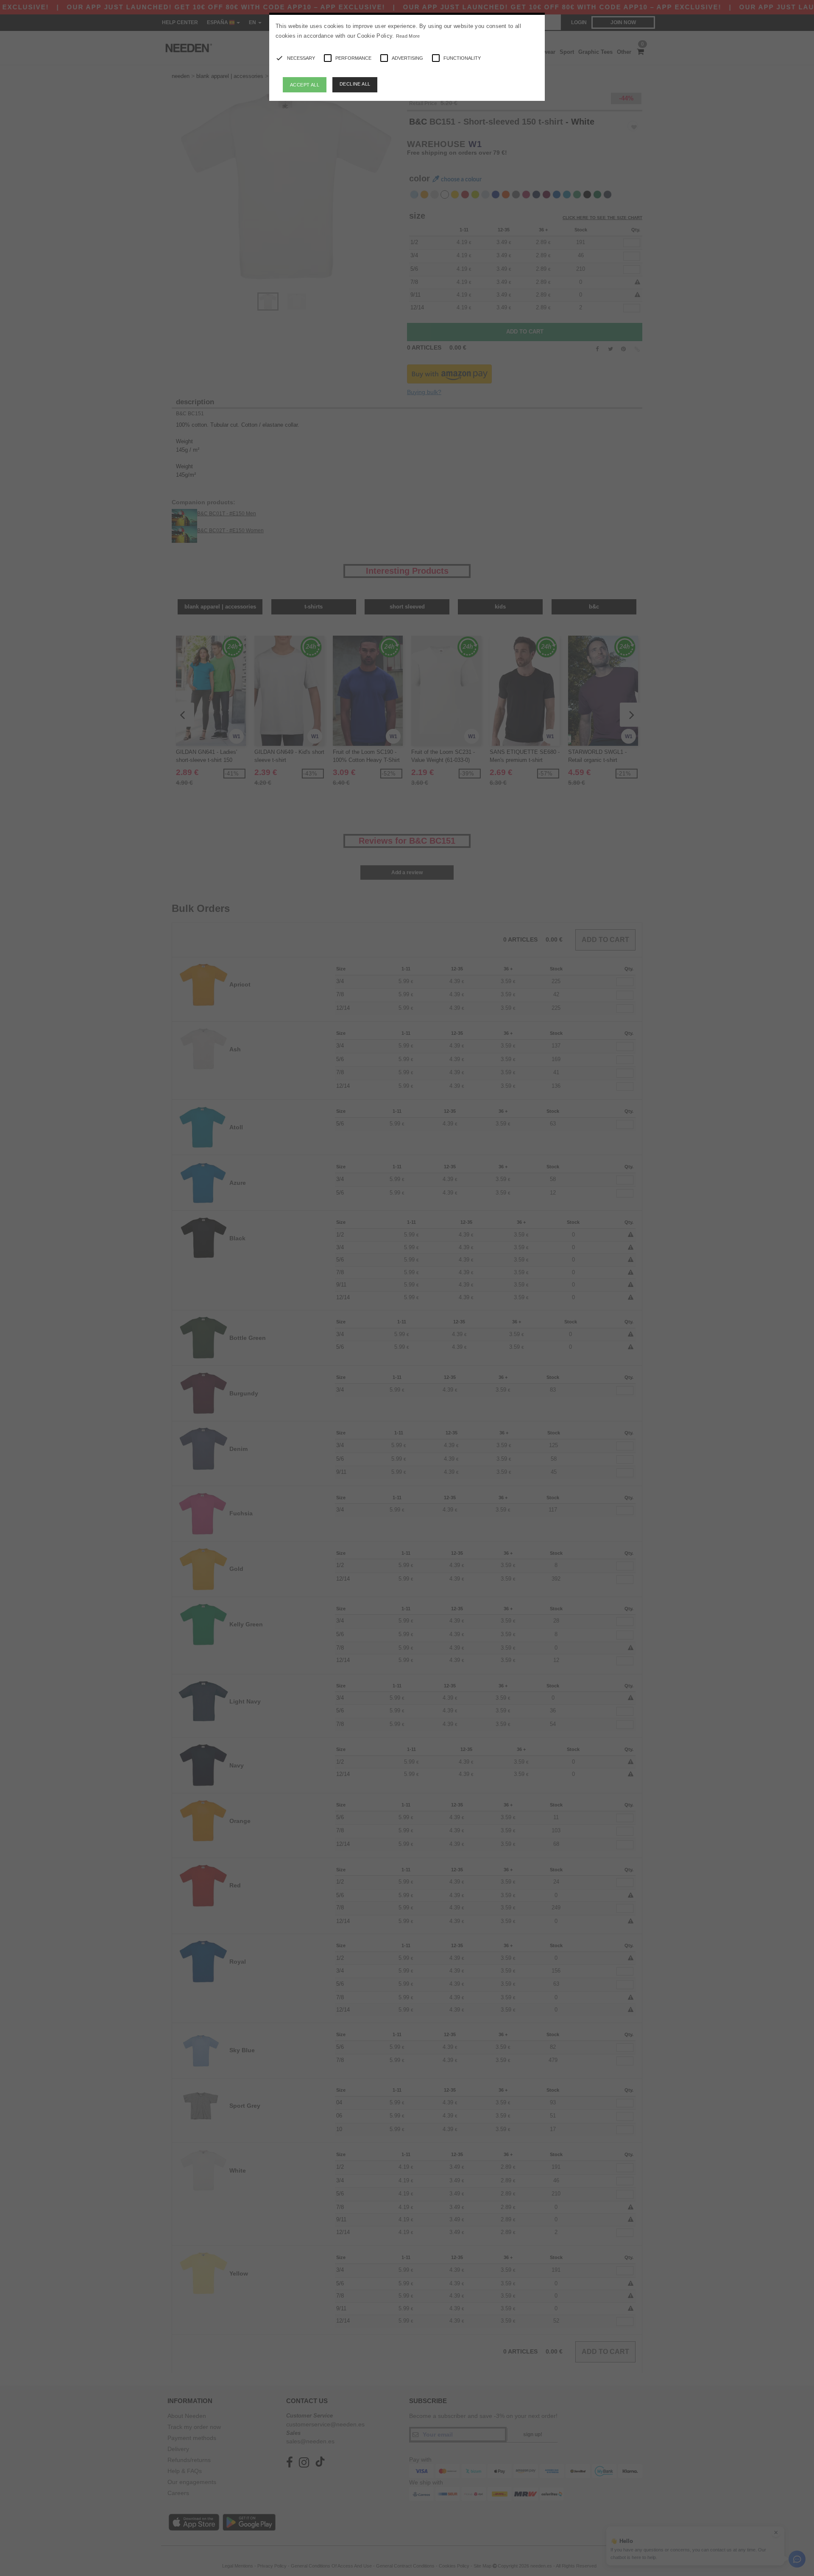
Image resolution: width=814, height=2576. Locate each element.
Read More (408, 36)
